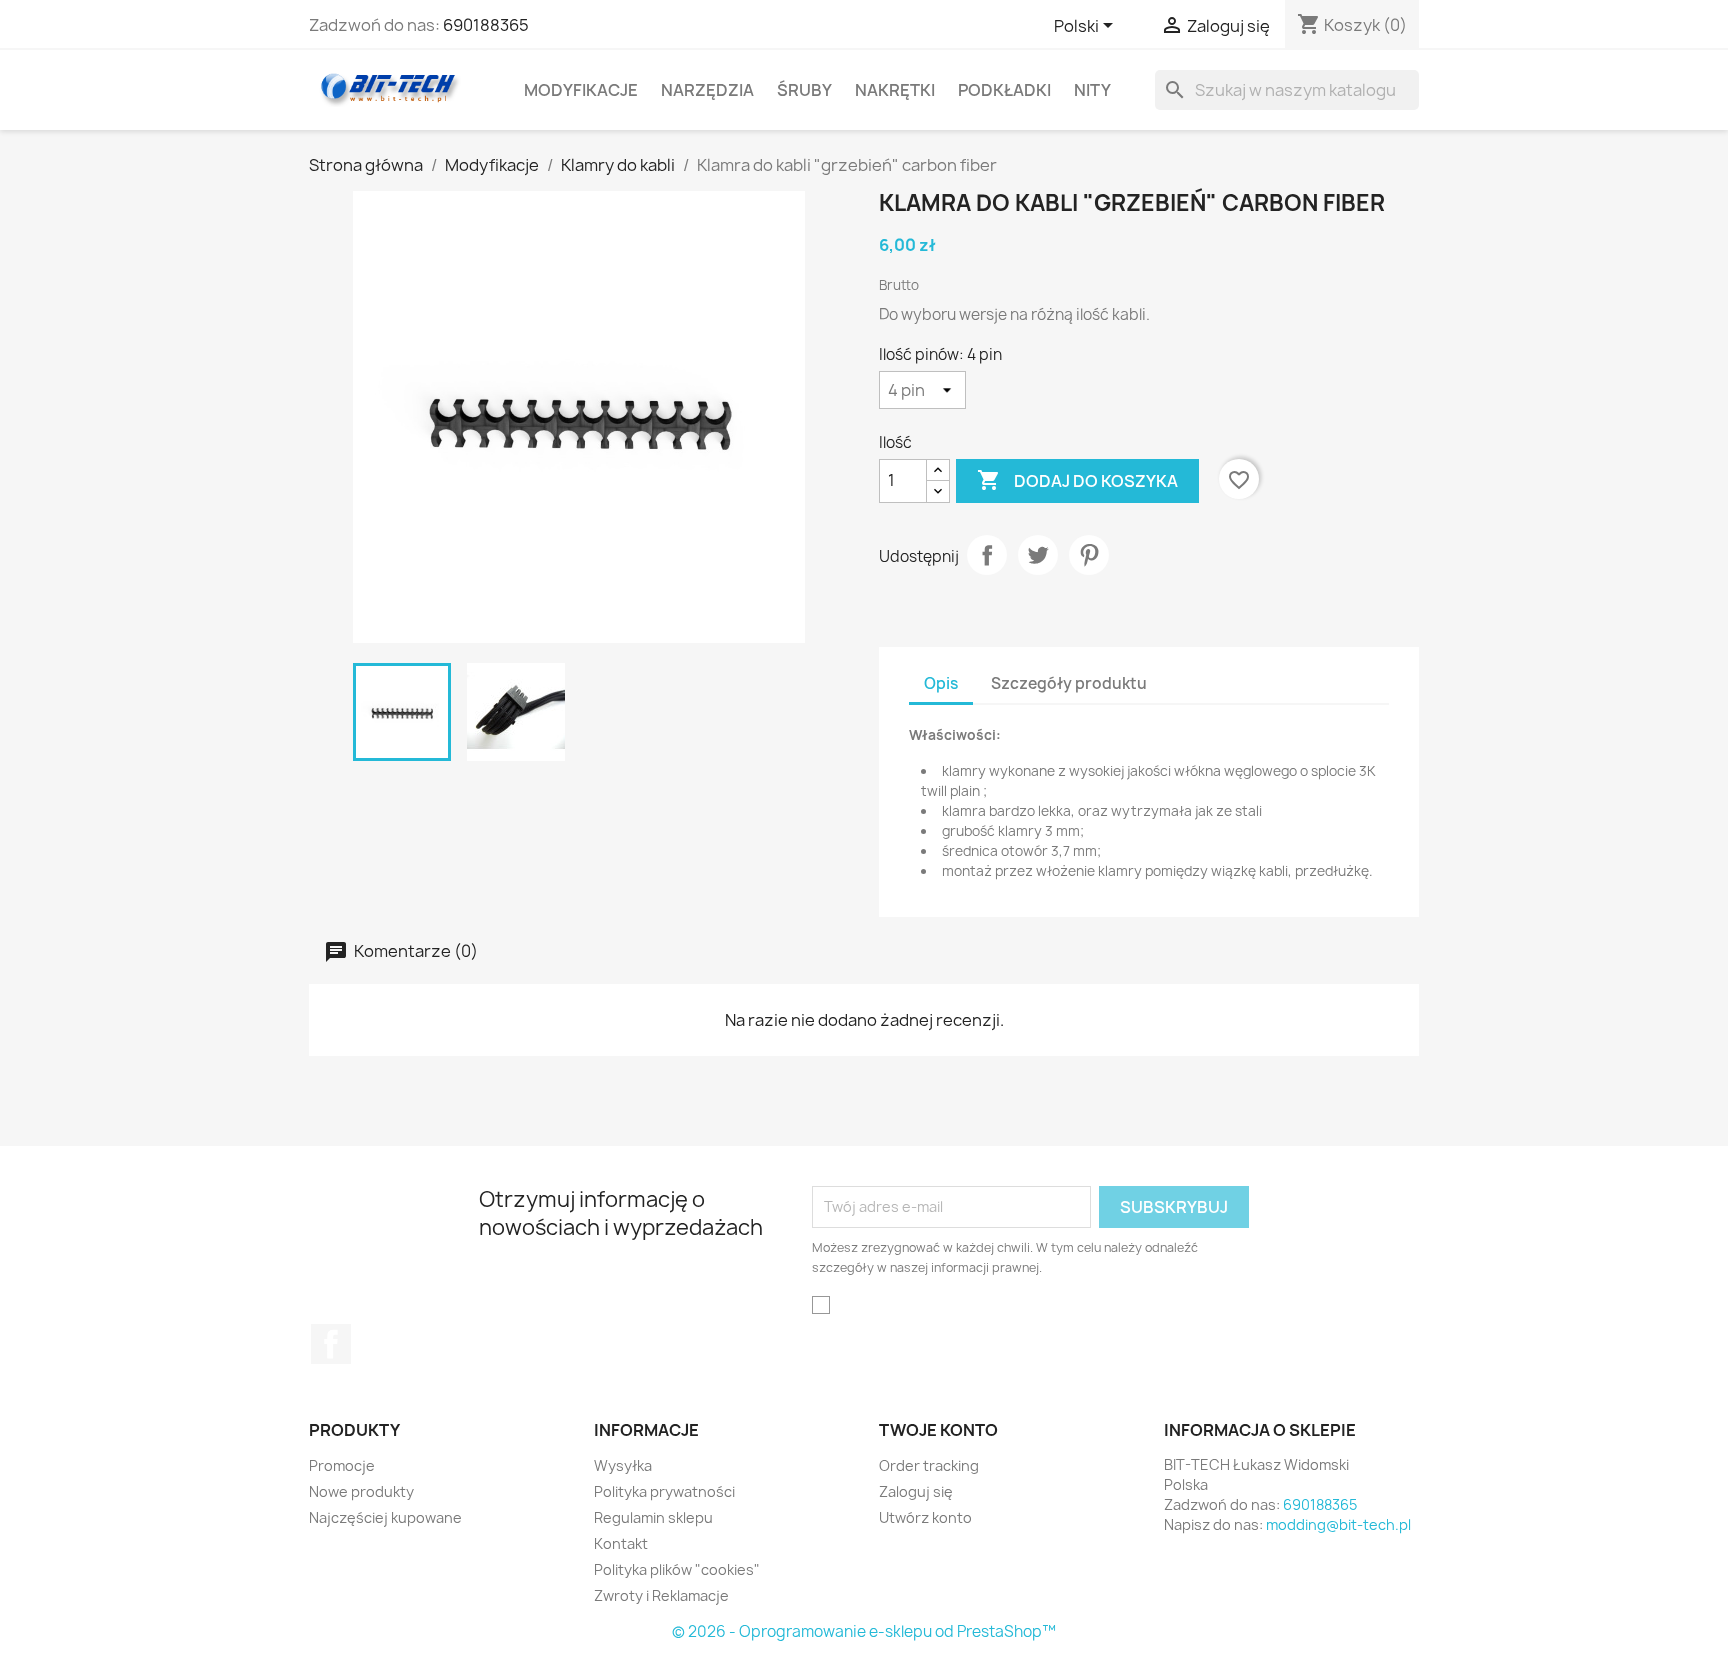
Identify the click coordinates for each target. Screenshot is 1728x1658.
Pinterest (1089, 555)
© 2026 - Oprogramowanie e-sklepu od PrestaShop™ (864, 1631)
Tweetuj (1038, 555)
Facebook (331, 1344)
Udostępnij (987, 555)
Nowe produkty (361, 1491)
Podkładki (1004, 90)
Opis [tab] (941, 683)
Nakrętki (895, 90)
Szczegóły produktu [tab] (1069, 683)
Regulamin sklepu (653, 1517)
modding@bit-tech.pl (1338, 1524)
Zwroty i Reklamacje (661, 1595)
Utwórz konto (925, 1517)
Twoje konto (938, 1430)
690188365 (486, 25)
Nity (1092, 90)
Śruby (804, 90)
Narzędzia (707, 90)
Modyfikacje (581, 90)
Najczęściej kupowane (385, 1517)
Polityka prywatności (664, 1491)
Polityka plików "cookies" (677, 1569)
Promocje (342, 1465)
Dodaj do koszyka (1077, 480)
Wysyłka (623, 1465)
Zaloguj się (916, 1491)
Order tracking (929, 1465)
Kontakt (621, 1543)
